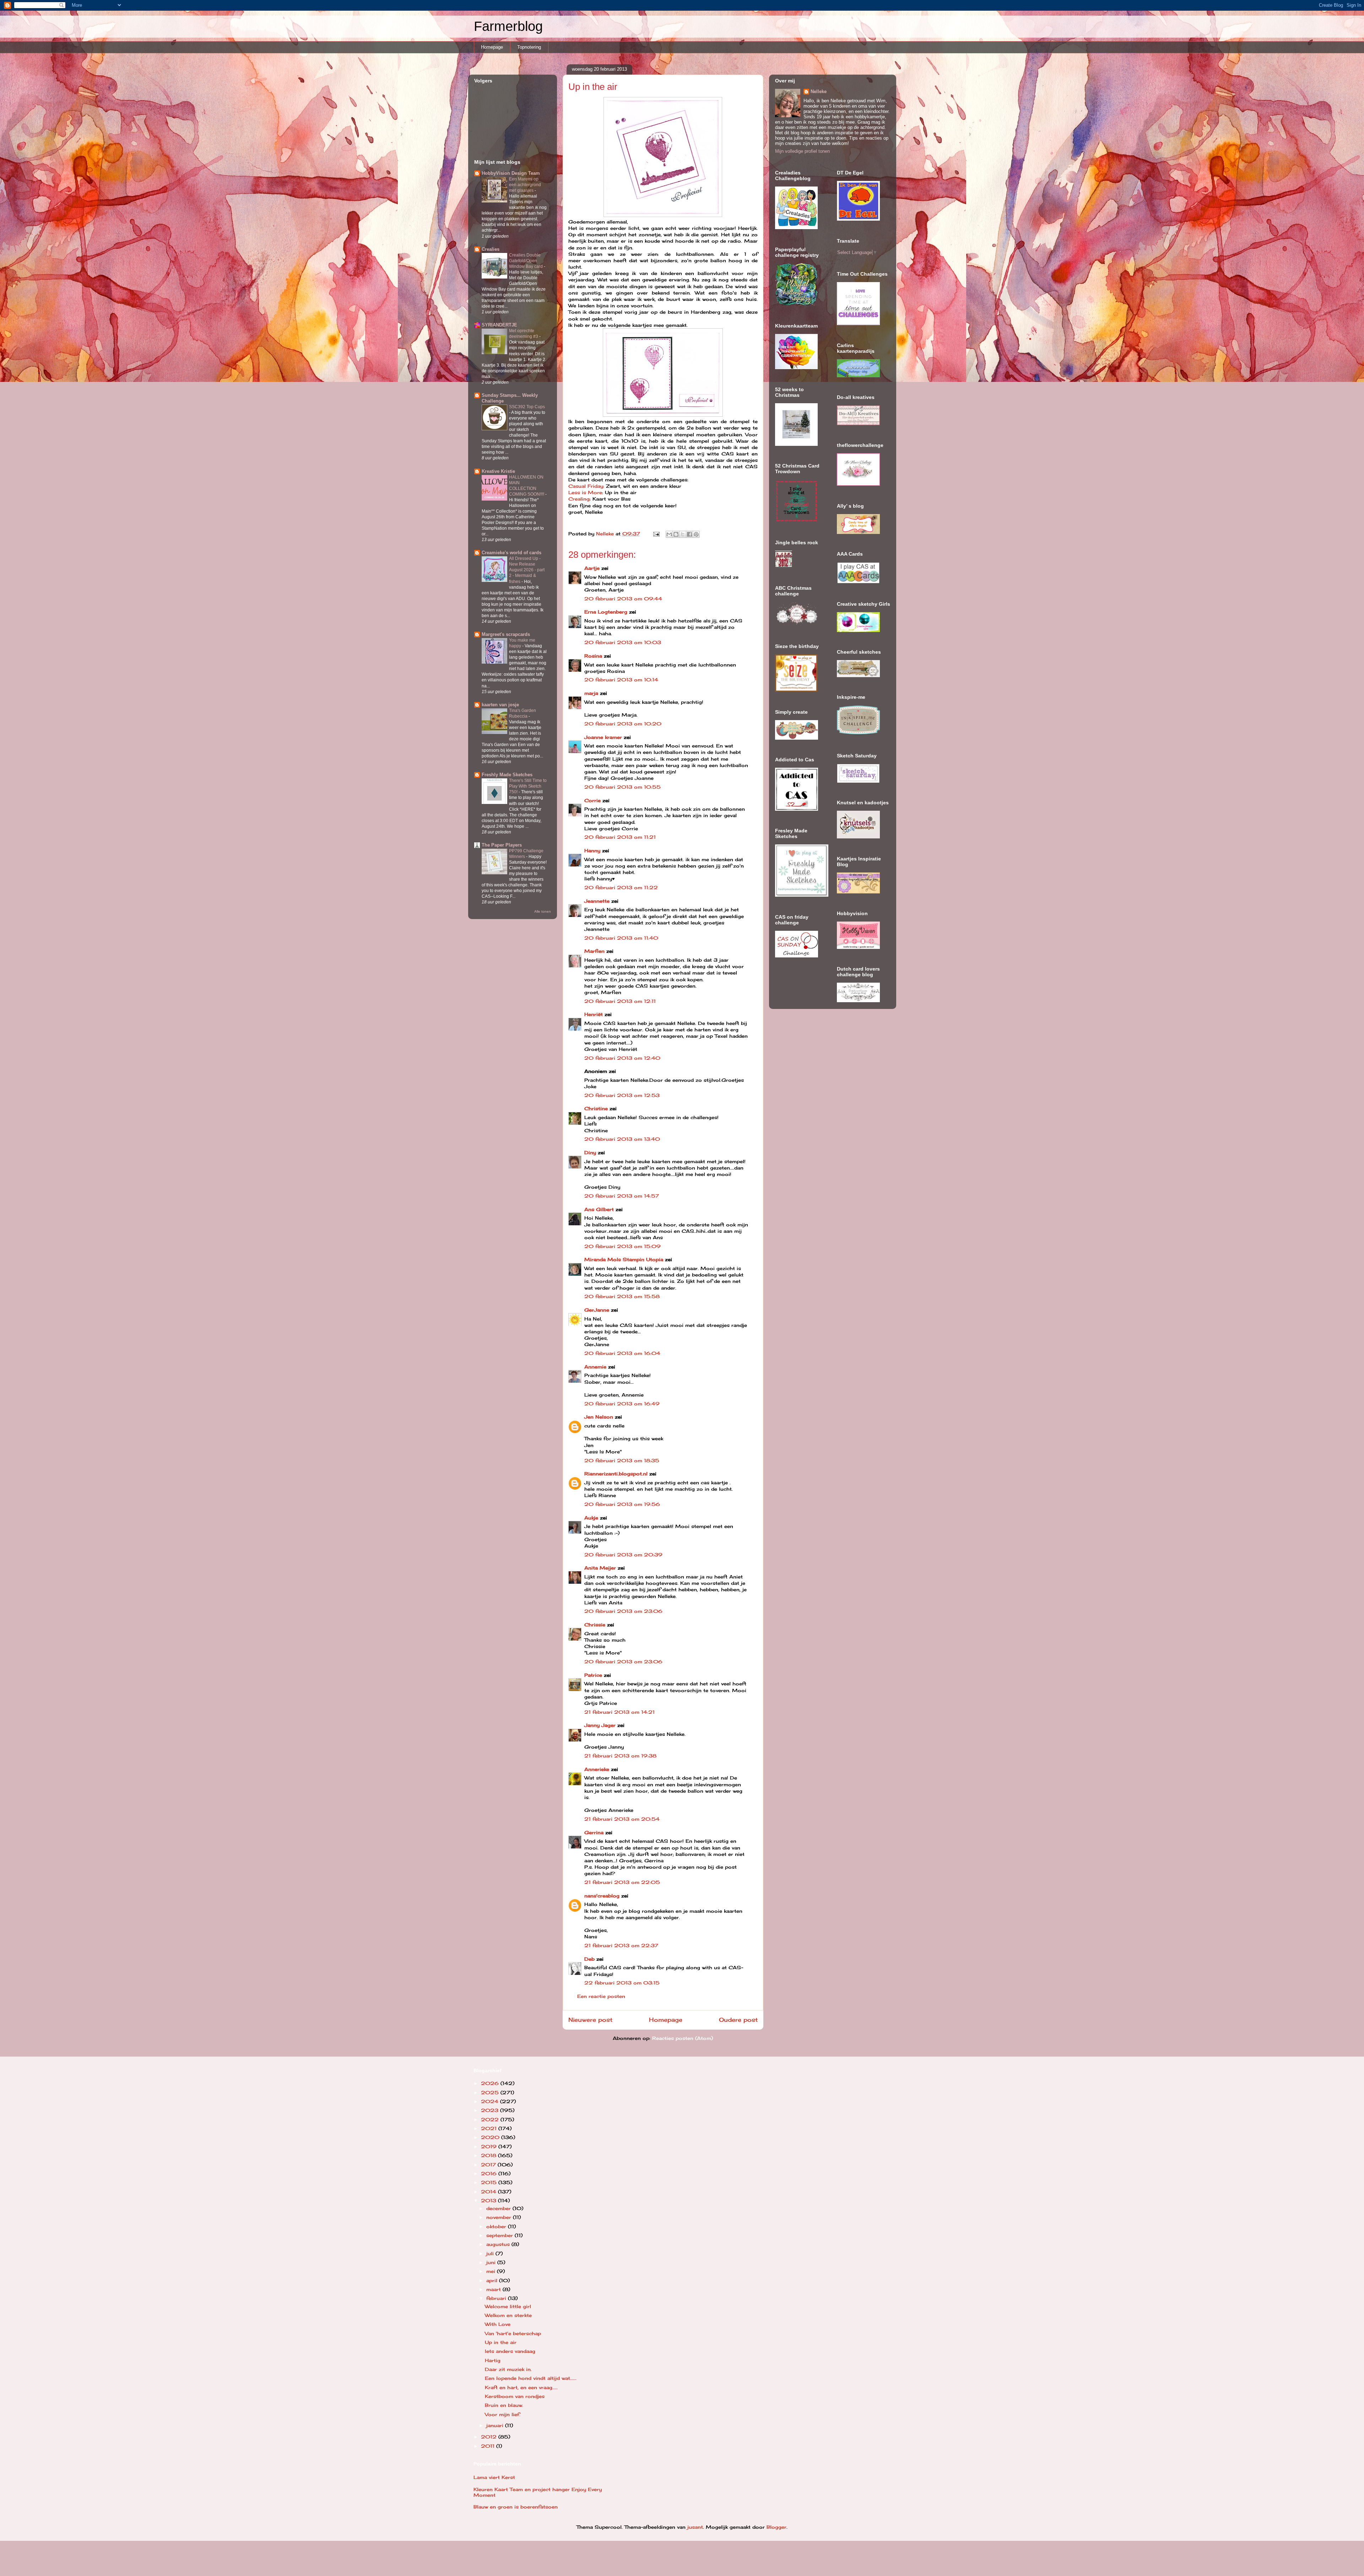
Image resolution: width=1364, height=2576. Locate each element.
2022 (491, 2119)
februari (497, 2298)
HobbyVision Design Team (511, 173)
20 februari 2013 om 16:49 (622, 1404)
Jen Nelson (599, 1417)
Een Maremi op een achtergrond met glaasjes (525, 185)
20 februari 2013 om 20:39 (623, 1555)
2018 (489, 2155)
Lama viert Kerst (494, 2477)
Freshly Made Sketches (507, 775)
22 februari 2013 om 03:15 (622, 1983)
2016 (490, 2173)
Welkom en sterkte (508, 2315)
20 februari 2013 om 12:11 (620, 1001)
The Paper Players (502, 845)
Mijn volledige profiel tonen (802, 151)
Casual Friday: (586, 486)
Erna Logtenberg (606, 612)
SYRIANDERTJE (499, 325)
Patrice (593, 1675)
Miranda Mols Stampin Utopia (624, 1259)
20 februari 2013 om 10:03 (623, 642)
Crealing (579, 499)
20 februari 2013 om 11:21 (620, 837)
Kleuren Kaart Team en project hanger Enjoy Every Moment (538, 2492)
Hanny (592, 850)
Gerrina (594, 1832)
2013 (489, 2200)
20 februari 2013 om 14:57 (622, 1196)
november (500, 2217)
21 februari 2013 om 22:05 (622, 1882)
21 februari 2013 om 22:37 (621, 1945)
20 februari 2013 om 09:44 (623, 599)
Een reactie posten (601, 1996)
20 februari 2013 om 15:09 (623, 1246)
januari (496, 2425)
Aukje (591, 1518)
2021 (490, 2128)
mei (492, 2271)
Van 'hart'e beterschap (513, 2333)
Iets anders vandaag (510, 2351)
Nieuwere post (590, 2020)
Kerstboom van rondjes (515, 2396)
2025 (491, 2092)
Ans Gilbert (600, 1209)
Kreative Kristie (498, 471)
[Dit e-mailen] (669, 534)
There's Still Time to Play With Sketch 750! (528, 786)
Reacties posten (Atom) (683, 2038)
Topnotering (529, 47)
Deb (589, 1959)
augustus (499, 2244)
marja (591, 693)
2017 (489, 2165)
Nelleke (819, 91)
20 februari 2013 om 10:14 (621, 680)
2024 (491, 2101)
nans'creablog (602, 1896)
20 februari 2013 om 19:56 (622, 1504)
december (499, 2208)
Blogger (776, 2527)
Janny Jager (601, 1725)
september (500, 2235)
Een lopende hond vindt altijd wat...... (531, 2378)
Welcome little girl (508, 2306)
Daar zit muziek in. (508, 2369)
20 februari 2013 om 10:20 (623, 724)
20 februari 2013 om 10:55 (623, 787)
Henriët (594, 1014)
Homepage (492, 47)
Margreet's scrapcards (506, 634)
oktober (497, 2226)
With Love (498, 2324)
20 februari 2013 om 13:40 (622, 1139)
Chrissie (595, 1625)
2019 (490, 2146)
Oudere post (738, 2020)
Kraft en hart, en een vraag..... (521, 2387)
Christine (596, 1108)
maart (494, 2289)
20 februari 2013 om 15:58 (622, 1296)
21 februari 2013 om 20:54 (622, 1819)
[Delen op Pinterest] (696, 534)
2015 (490, 2182)
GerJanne (597, 1310)
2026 (491, 2083)
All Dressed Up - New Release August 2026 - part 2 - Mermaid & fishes (527, 570)
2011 (489, 2446)
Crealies (491, 249)
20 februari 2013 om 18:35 (622, 1460)
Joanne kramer (603, 737)
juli (491, 2253)
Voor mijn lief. (503, 2414)
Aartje (592, 568)
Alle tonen (543, 911)
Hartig (493, 2360)
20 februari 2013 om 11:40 (621, 938)
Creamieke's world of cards (511, 553)
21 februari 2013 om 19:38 (620, 1756)
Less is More (585, 492)
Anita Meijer (600, 1568)
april (493, 2280)
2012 (490, 2437)
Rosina (593, 656)
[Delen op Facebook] (689, 534)
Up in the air (501, 2342)
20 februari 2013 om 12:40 (622, 1058)
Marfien (594, 951)
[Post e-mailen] (656, 534)
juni (492, 2262)
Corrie (592, 800)
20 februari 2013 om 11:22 (621, 887)
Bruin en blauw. (504, 2405)
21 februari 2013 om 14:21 (619, 1712)
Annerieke (597, 1769)
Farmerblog (508, 26)
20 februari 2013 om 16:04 (622, 1353)
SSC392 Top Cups (527, 407)
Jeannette (597, 901)
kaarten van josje (500, 705)
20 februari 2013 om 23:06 (623, 1611)
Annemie (595, 1367)
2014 (489, 2192)
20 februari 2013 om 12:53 (622, 1095)
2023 (491, 2110)
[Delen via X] (683, 534)
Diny (590, 1152)
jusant (695, 2527)
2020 (491, 2137)
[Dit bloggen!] (676, 534)
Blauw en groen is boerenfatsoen (516, 2507)
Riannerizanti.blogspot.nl (616, 1474)
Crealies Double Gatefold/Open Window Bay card (526, 261)
